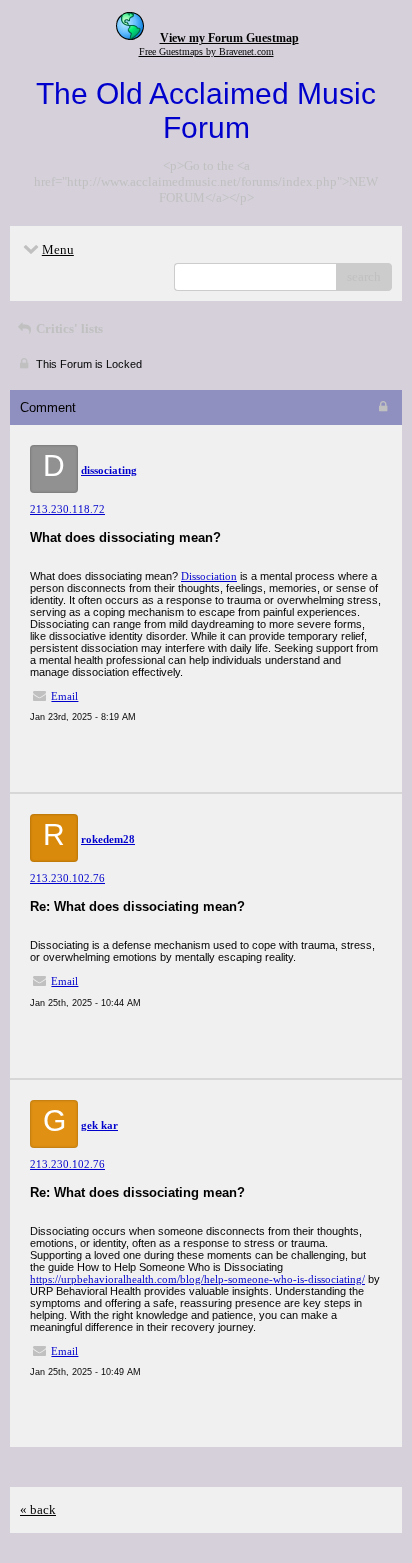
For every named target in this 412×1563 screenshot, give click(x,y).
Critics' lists (68, 328)
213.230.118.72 (67, 509)
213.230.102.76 (67, 878)
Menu (58, 249)
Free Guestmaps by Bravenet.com (206, 51)
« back (38, 1509)
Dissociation (209, 576)
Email (64, 696)
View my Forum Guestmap (229, 38)
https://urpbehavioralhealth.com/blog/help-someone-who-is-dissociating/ (197, 1279)
